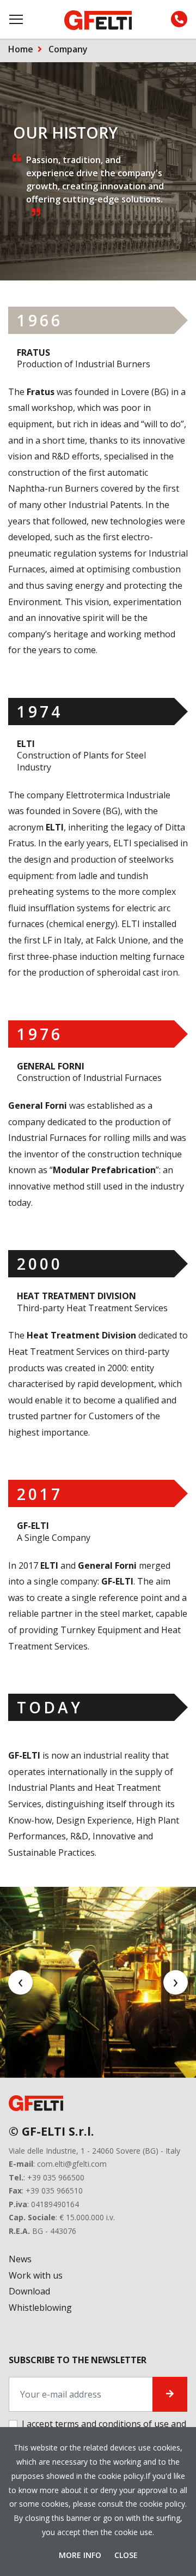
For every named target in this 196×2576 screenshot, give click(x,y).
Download (29, 2291)
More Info (81, 2555)
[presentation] (20, 1983)
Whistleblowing (40, 2308)
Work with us (36, 2275)
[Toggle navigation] (17, 19)
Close (126, 2555)
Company (68, 49)
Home (21, 49)
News (20, 2259)
